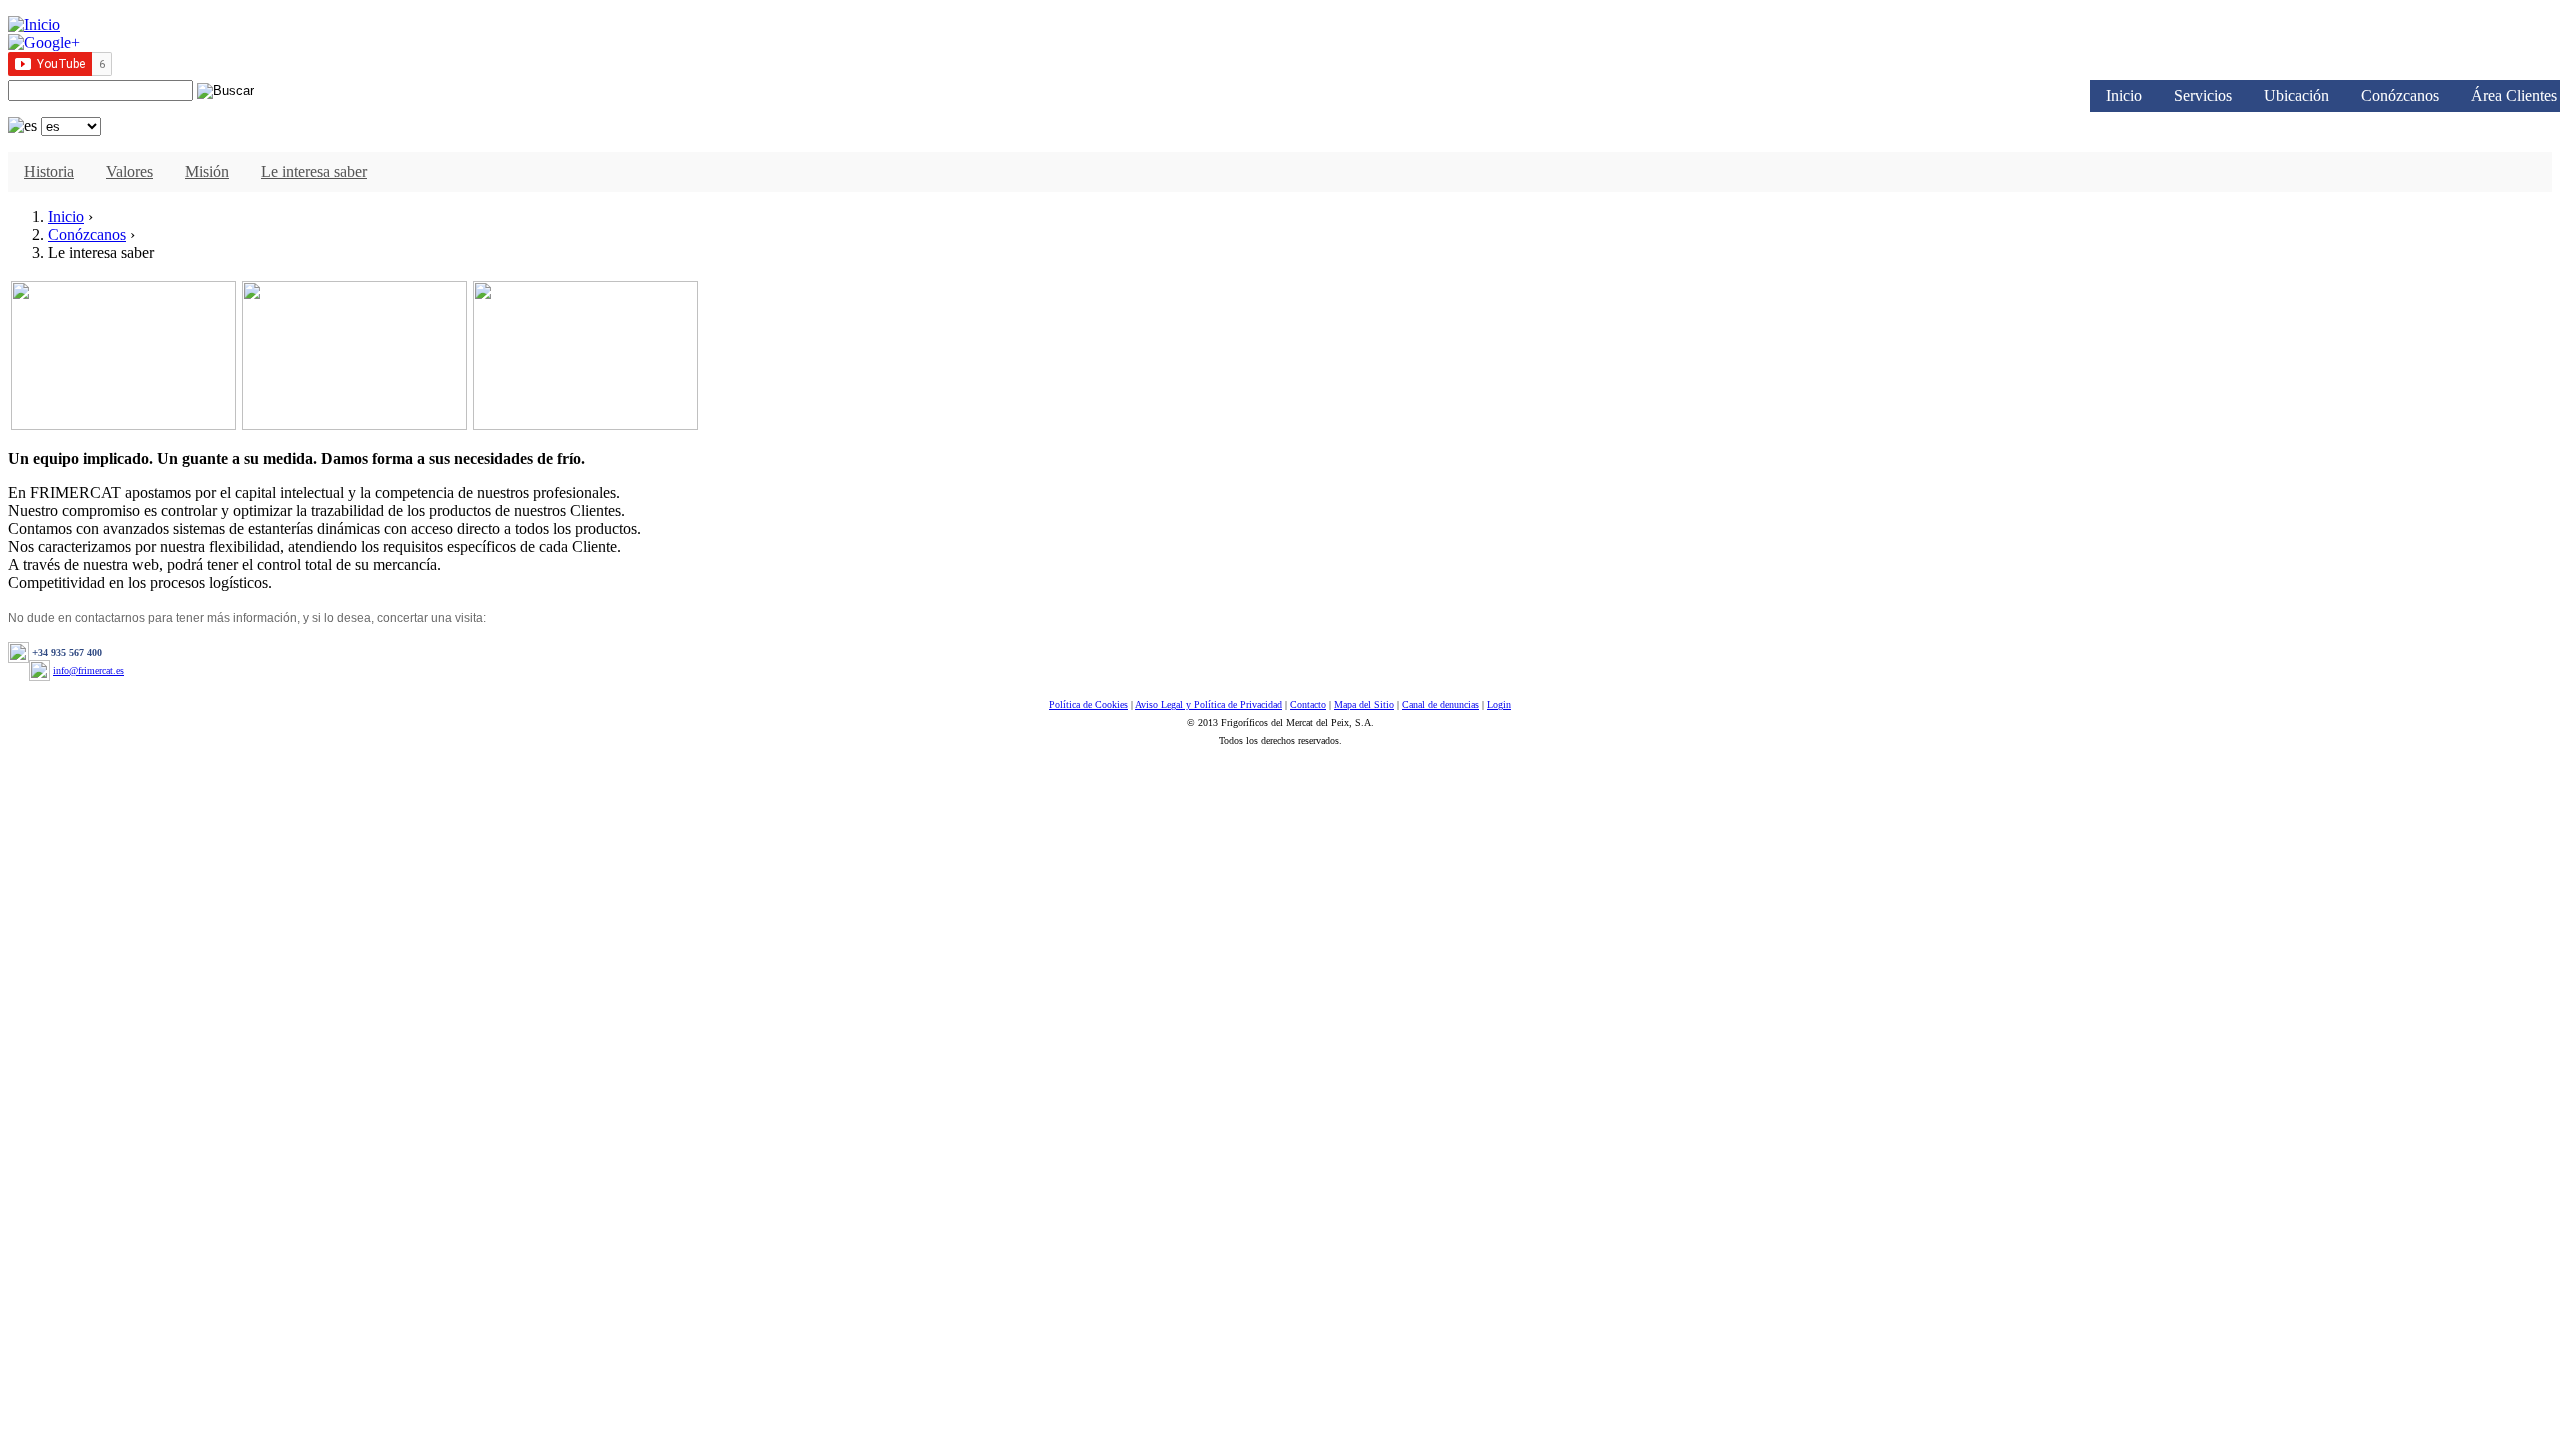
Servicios (2203, 95)
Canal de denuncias (1440, 704)
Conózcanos (2400, 95)
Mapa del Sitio (1364, 704)
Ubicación (2296, 95)
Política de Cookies (1088, 704)
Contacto (1308, 704)
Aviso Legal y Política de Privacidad (1208, 704)
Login (1499, 704)
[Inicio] (34, 24)
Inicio (2124, 95)
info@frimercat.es (88, 670)
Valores (129, 171)
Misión (207, 171)
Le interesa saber (314, 171)
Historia (49, 171)
